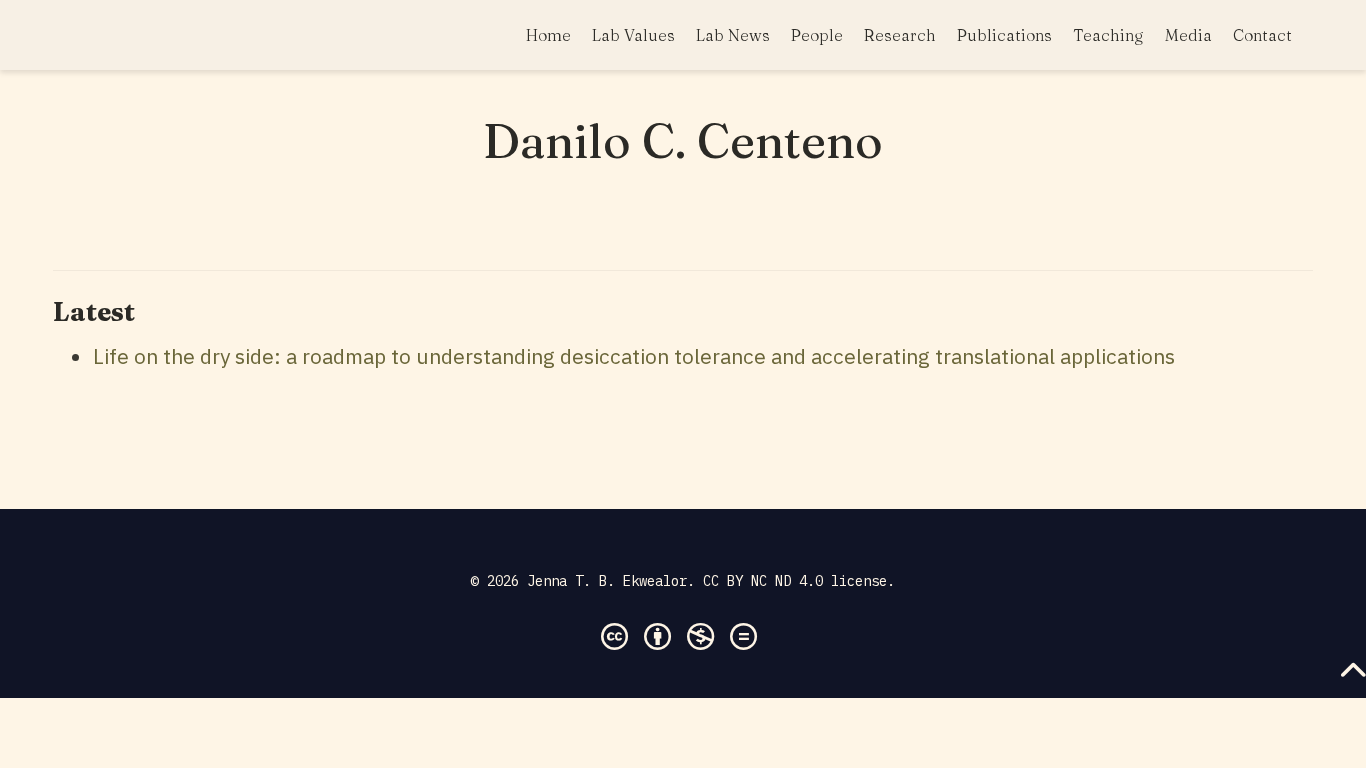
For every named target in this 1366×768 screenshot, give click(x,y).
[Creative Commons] (683, 625)
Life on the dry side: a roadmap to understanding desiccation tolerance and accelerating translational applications (634, 356)
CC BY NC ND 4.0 (763, 581)
